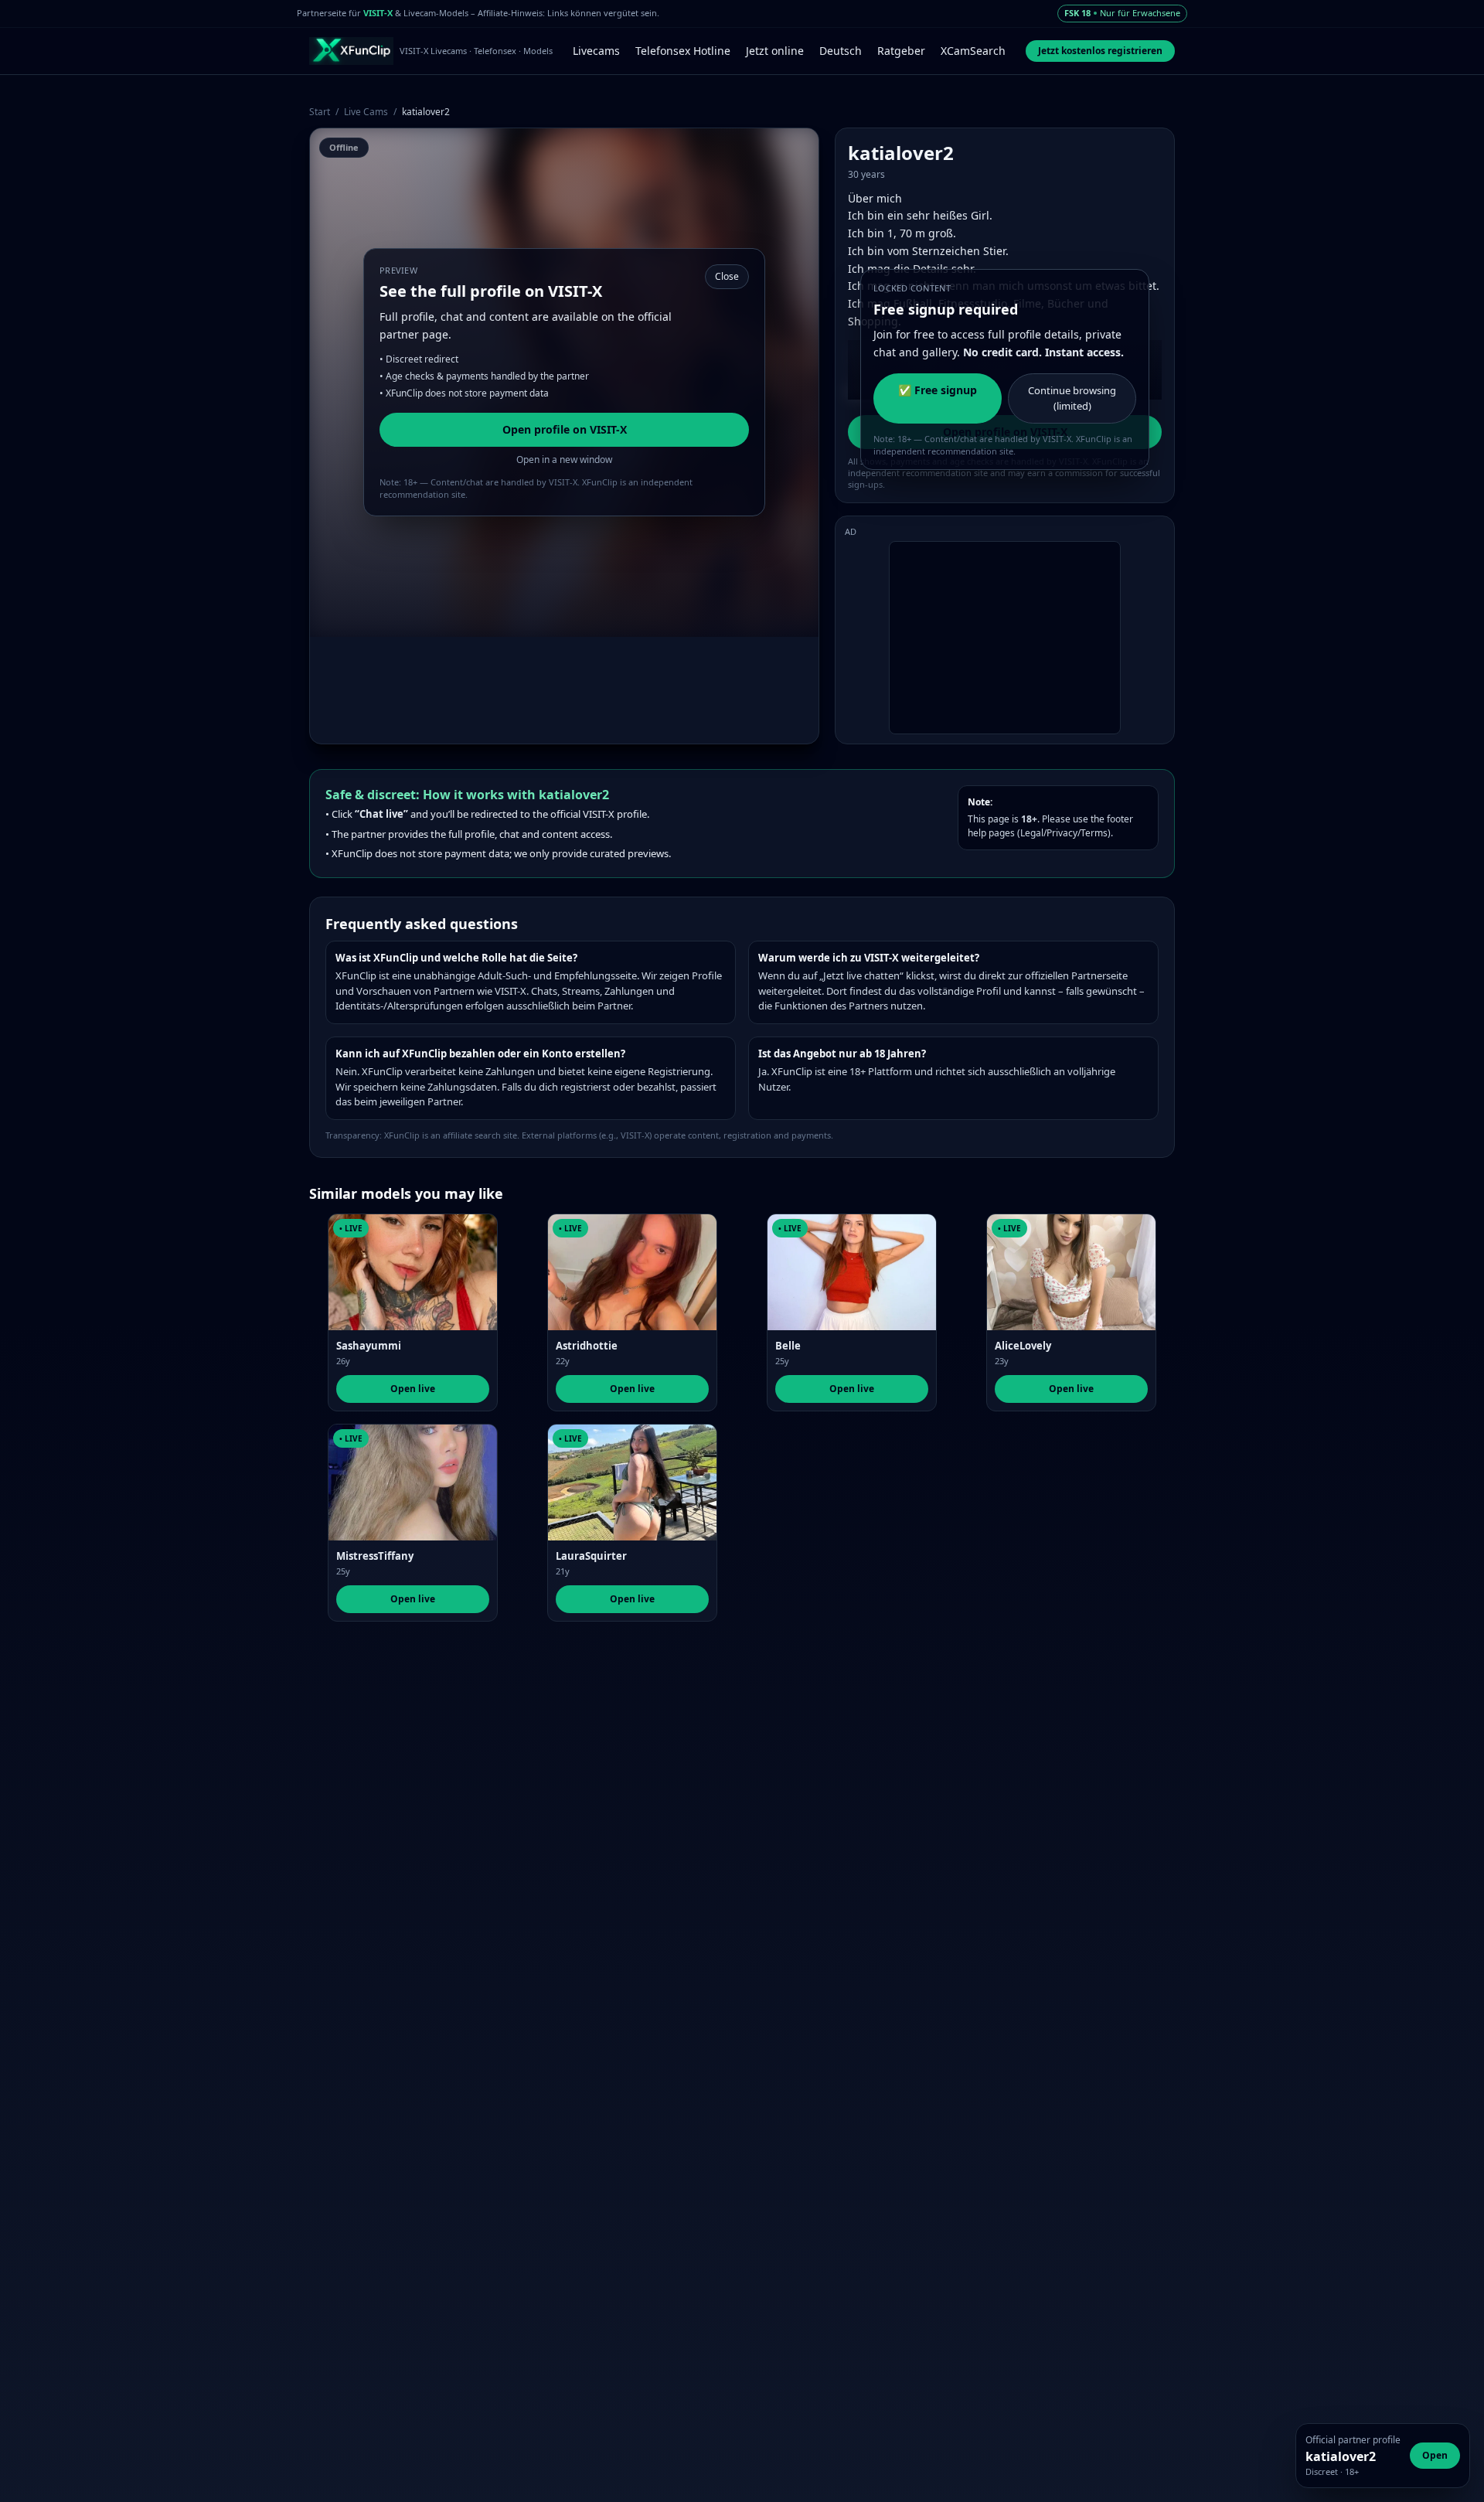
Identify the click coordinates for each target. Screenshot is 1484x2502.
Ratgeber (901, 51)
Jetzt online (775, 51)
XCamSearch (973, 51)
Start (320, 112)
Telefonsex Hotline (683, 51)
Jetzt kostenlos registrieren (1100, 51)
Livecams (596, 51)
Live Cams (366, 112)
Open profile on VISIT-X (565, 429)
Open (1435, 2455)
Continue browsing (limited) (1072, 398)
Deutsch (841, 51)
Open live (413, 1389)
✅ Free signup (938, 390)
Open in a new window (564, 460)
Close (727, 276)
